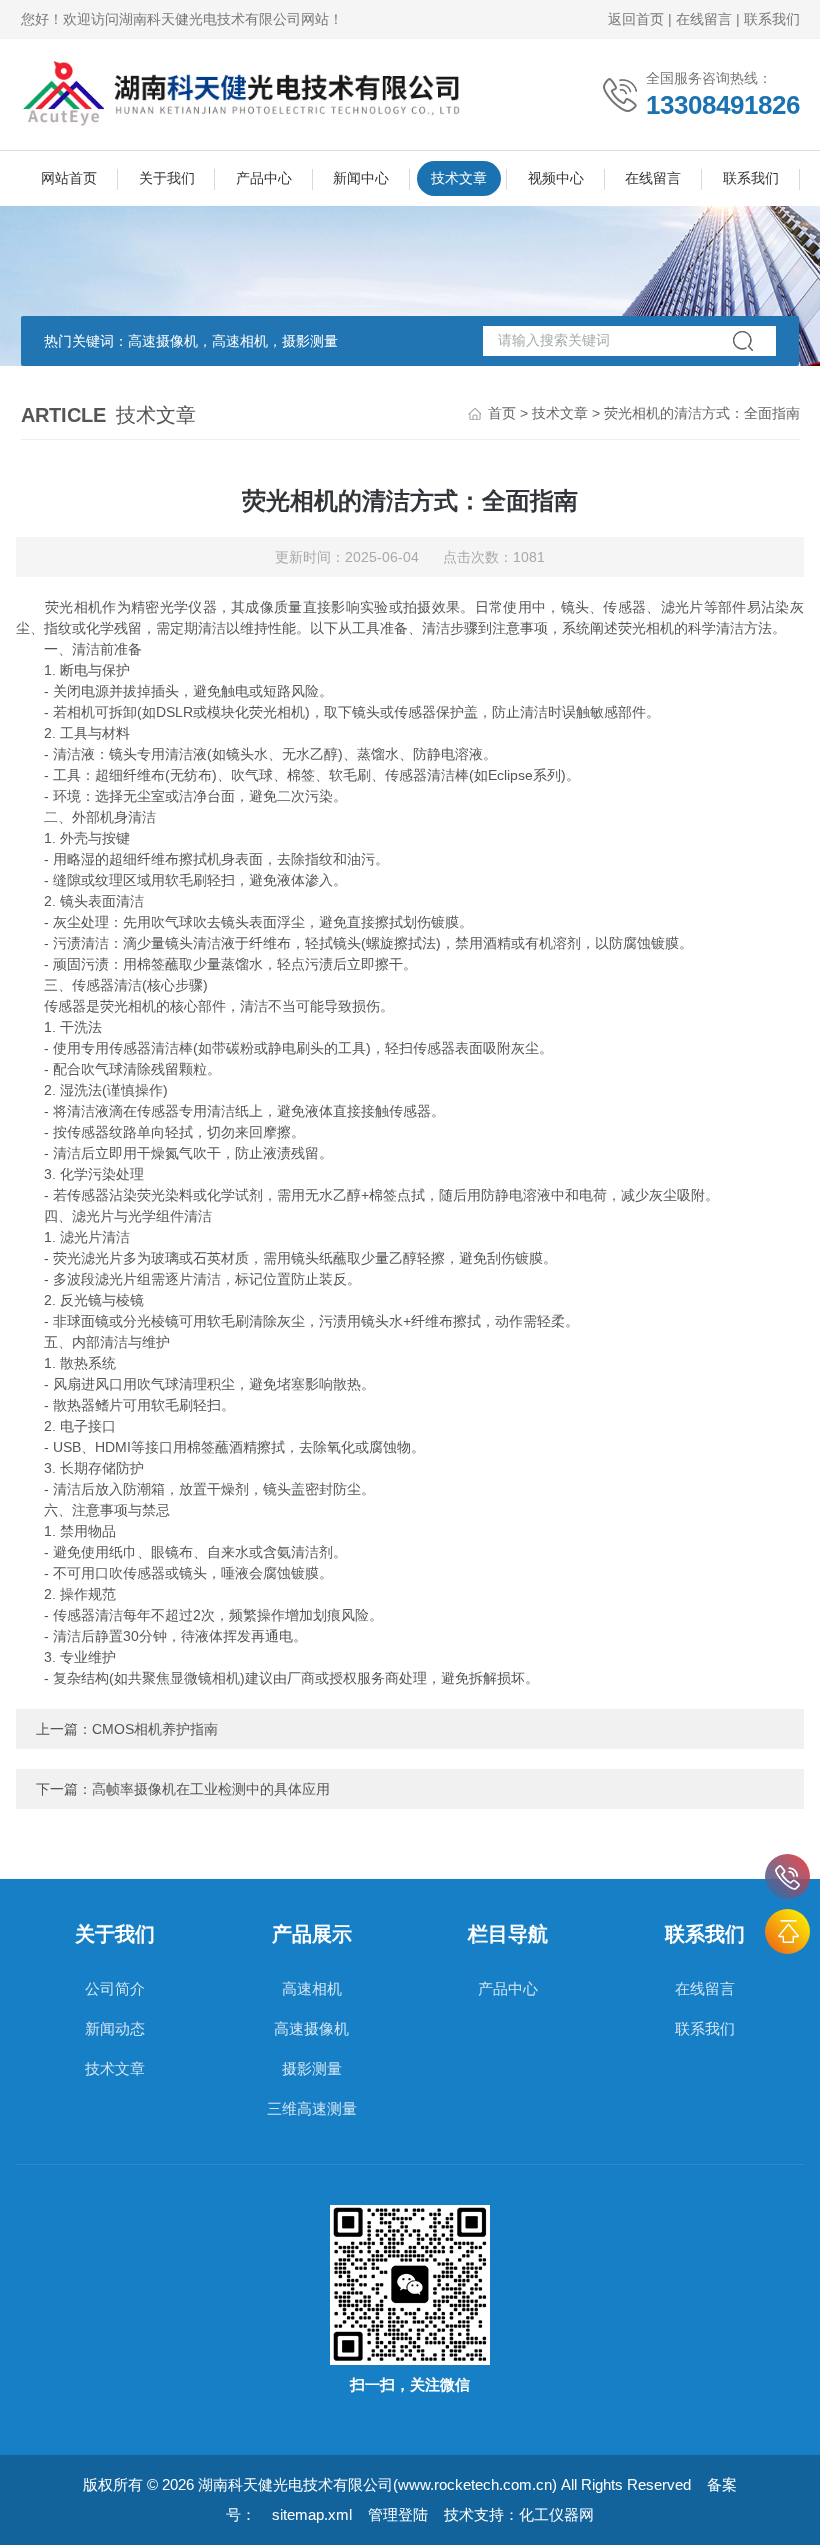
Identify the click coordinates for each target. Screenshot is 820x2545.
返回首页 (636, 19)
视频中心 (556, 178)
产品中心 (264, 178)
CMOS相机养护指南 (155, 1729)
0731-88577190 (787, 1876)
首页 (502, 413)
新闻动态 (115, 2028)
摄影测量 (312, 2068)
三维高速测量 (312, 2108)
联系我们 (772, 19)
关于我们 (167, 178)
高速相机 (312, 1988)
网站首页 (69, 178)
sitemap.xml (312, 2514)
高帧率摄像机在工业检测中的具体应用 (211, 1789)
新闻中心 (361, 178)
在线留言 (704, 19)
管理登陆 (398, 2514)
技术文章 (459, 178)
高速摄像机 (311, 2028)
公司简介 (115, 1988)
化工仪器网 (556, 2514)
